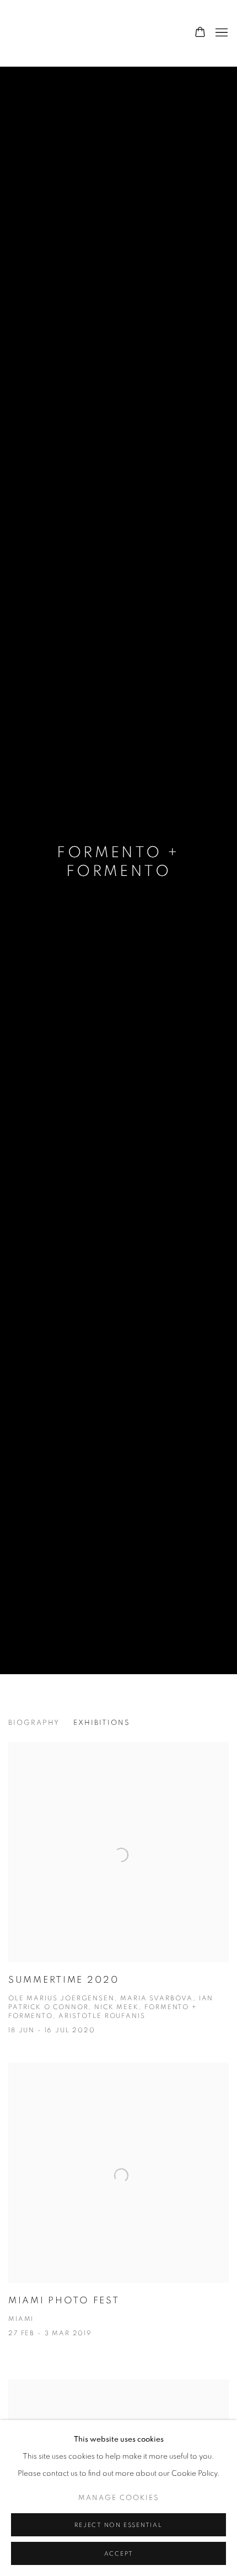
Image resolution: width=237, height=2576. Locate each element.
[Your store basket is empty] (200, 33)
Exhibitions (102, 1723)
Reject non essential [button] (118, 2525)
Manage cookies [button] (119, 2498)
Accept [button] (119, 2554)
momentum (74, 33)
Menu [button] (220, 33)
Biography (34, 1723)
